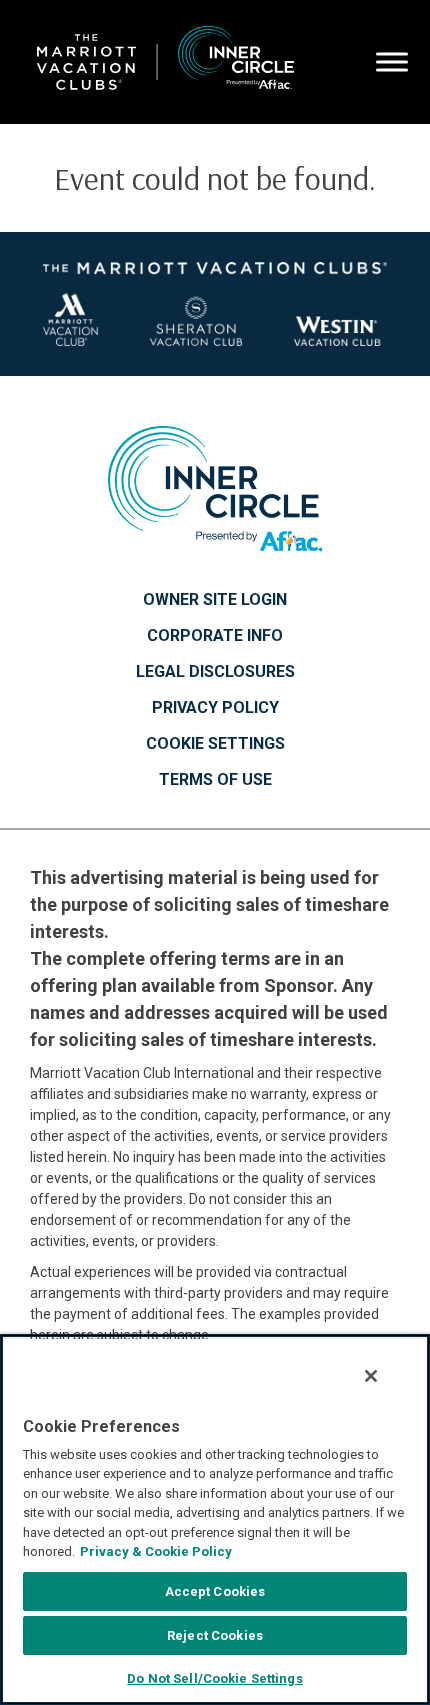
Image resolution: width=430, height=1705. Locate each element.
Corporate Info (215, 636)
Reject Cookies (215, 1635)
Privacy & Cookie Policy (156, 1551)
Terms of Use (215, 780)
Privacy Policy (215, 708)
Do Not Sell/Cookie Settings (215, 1678)
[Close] (371, 1376)
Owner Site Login (215, 600)
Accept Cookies (215, 1591)
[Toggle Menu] (392, 61)
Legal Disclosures (215, 672)
